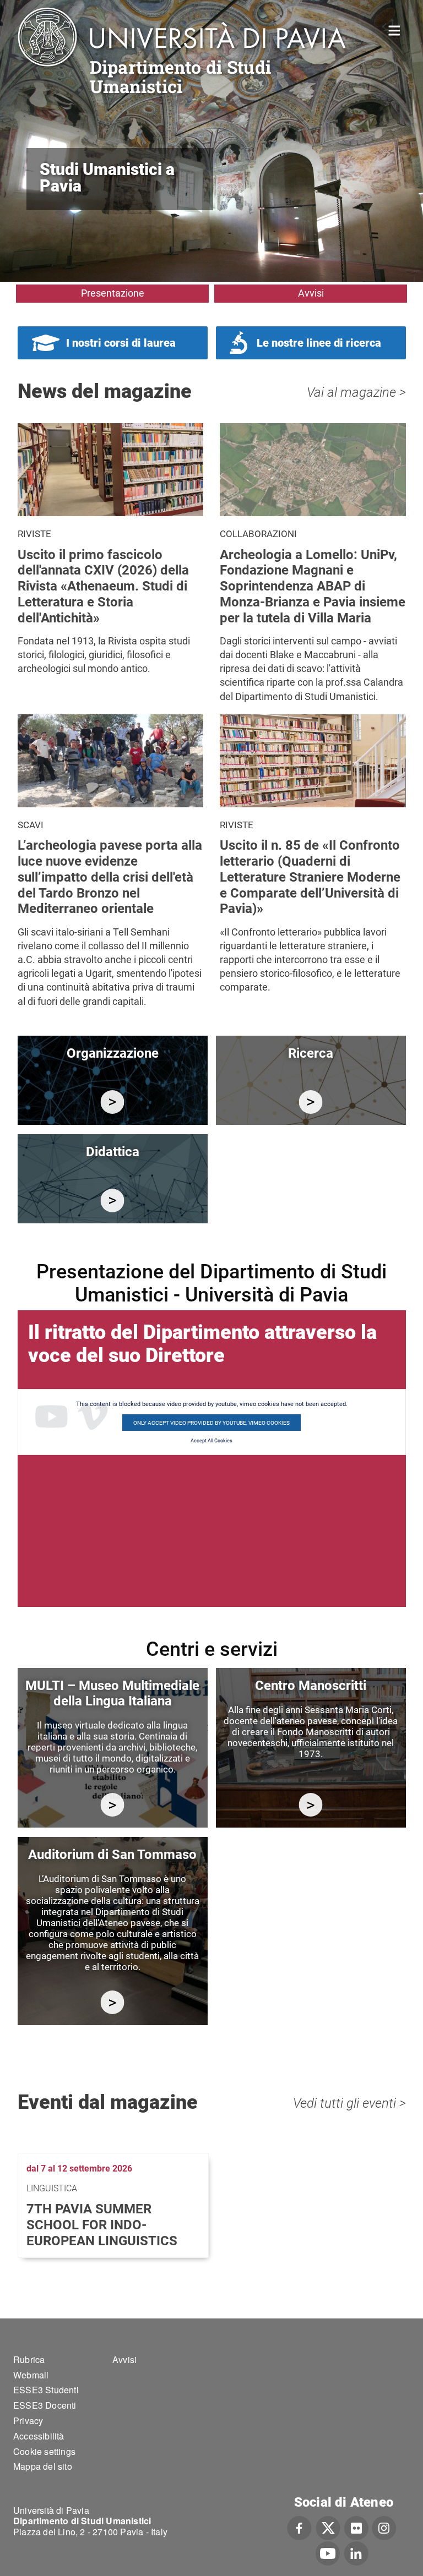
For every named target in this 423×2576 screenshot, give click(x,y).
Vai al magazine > (356, 392)
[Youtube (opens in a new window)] (328, 2552)
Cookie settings (44, 2451)
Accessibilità (39, 2436)
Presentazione (113, 293)
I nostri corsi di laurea (121, 343)
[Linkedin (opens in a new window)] (356, 2552)
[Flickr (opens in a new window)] (356, 2526)
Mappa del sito (43, 2466)
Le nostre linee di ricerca (319, 343)
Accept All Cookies (211, 1441)
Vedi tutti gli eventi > (349, 2103)
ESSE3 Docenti (45, 2405)
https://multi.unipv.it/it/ (113, 1805)
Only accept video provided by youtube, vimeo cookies (211, 1423)
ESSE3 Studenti (46, 2390)
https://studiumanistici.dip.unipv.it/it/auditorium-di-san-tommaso (113, 2002)
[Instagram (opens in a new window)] (384, 2526)
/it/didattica (113, 1201)
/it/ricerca (311, 1102)
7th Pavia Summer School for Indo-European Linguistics (102, 2225)
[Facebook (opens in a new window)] (299, 2526)
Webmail (31, 2375)
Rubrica (29, 2359)
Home (395, 29)
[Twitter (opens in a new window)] (328, 2526)
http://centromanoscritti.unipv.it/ (311, 1805)
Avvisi (311, 293)
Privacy (28, 2421)
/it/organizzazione (113, 1102)
